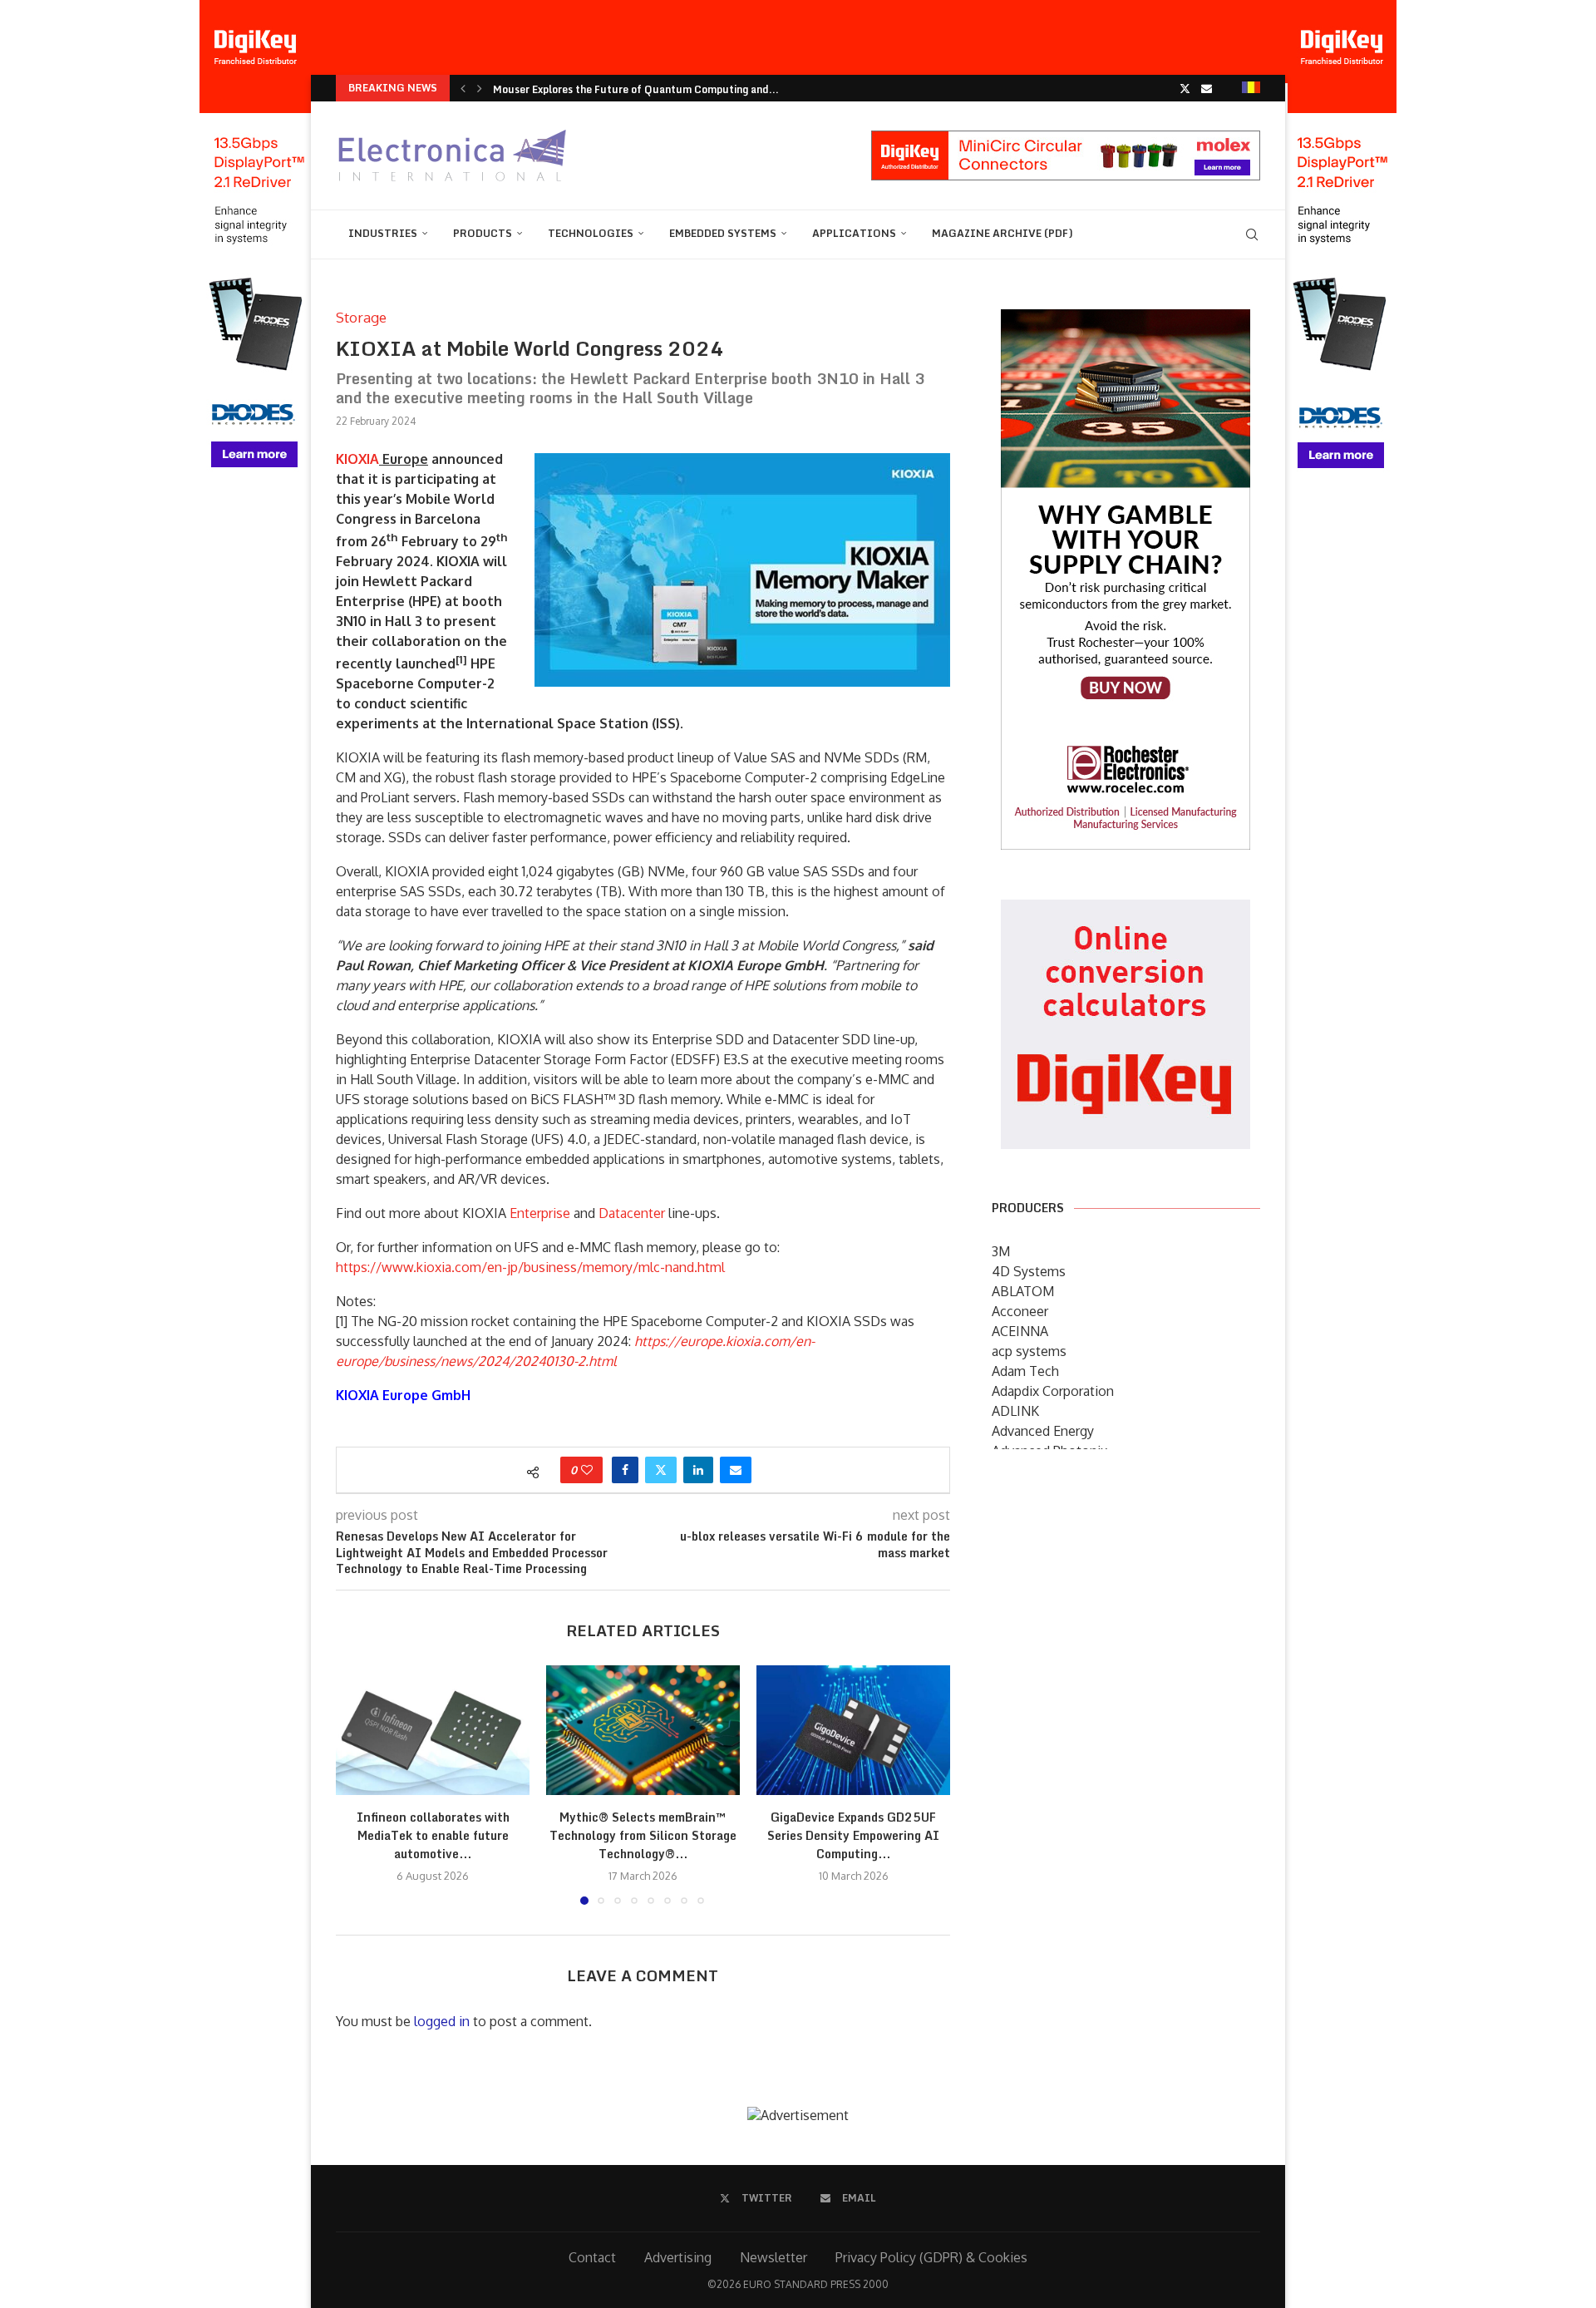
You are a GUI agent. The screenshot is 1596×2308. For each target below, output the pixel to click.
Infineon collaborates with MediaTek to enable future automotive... (433, 1836)
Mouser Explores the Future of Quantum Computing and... (636, 89)
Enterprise (540, 1213)
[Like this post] (587, 1470)
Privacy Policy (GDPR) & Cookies (931, 2257)
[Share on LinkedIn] (698, 1470)
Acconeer (1020, 1311)
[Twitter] (1185, 88)
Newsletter (773, 2257)
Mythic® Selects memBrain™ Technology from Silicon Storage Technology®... (643, 1836)
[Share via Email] (736, 1470)
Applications (854, 233)
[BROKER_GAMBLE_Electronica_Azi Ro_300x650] (1126, 321)
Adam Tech (1025, 1371)
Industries (383, 233)
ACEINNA (1020, 1331)
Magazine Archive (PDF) (1002, 233)
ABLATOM (1023, 1291)
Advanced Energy (1043, 1431)
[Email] (1207, 88)
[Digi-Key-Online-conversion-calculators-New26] (1126, 911)
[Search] (1252, 234)
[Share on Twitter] (661, 1470)
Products (483, 233)
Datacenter (632, 1213)
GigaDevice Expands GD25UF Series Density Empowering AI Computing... (853, 1836)
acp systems (1029, 1351)
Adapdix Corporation (1053, 1391)
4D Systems (1029, 1271)
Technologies (591, 233)
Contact (592, 2257)
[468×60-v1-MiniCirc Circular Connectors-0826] (1066, 139)
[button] (463, 88)
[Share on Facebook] (625, 1470)
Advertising (678, 2257)
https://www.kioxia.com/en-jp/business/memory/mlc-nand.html (530, 1267)
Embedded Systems (723, 233)
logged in (442, 2021)
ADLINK (1015, 1411)
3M (1001, 1251)
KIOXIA (357, 459)
